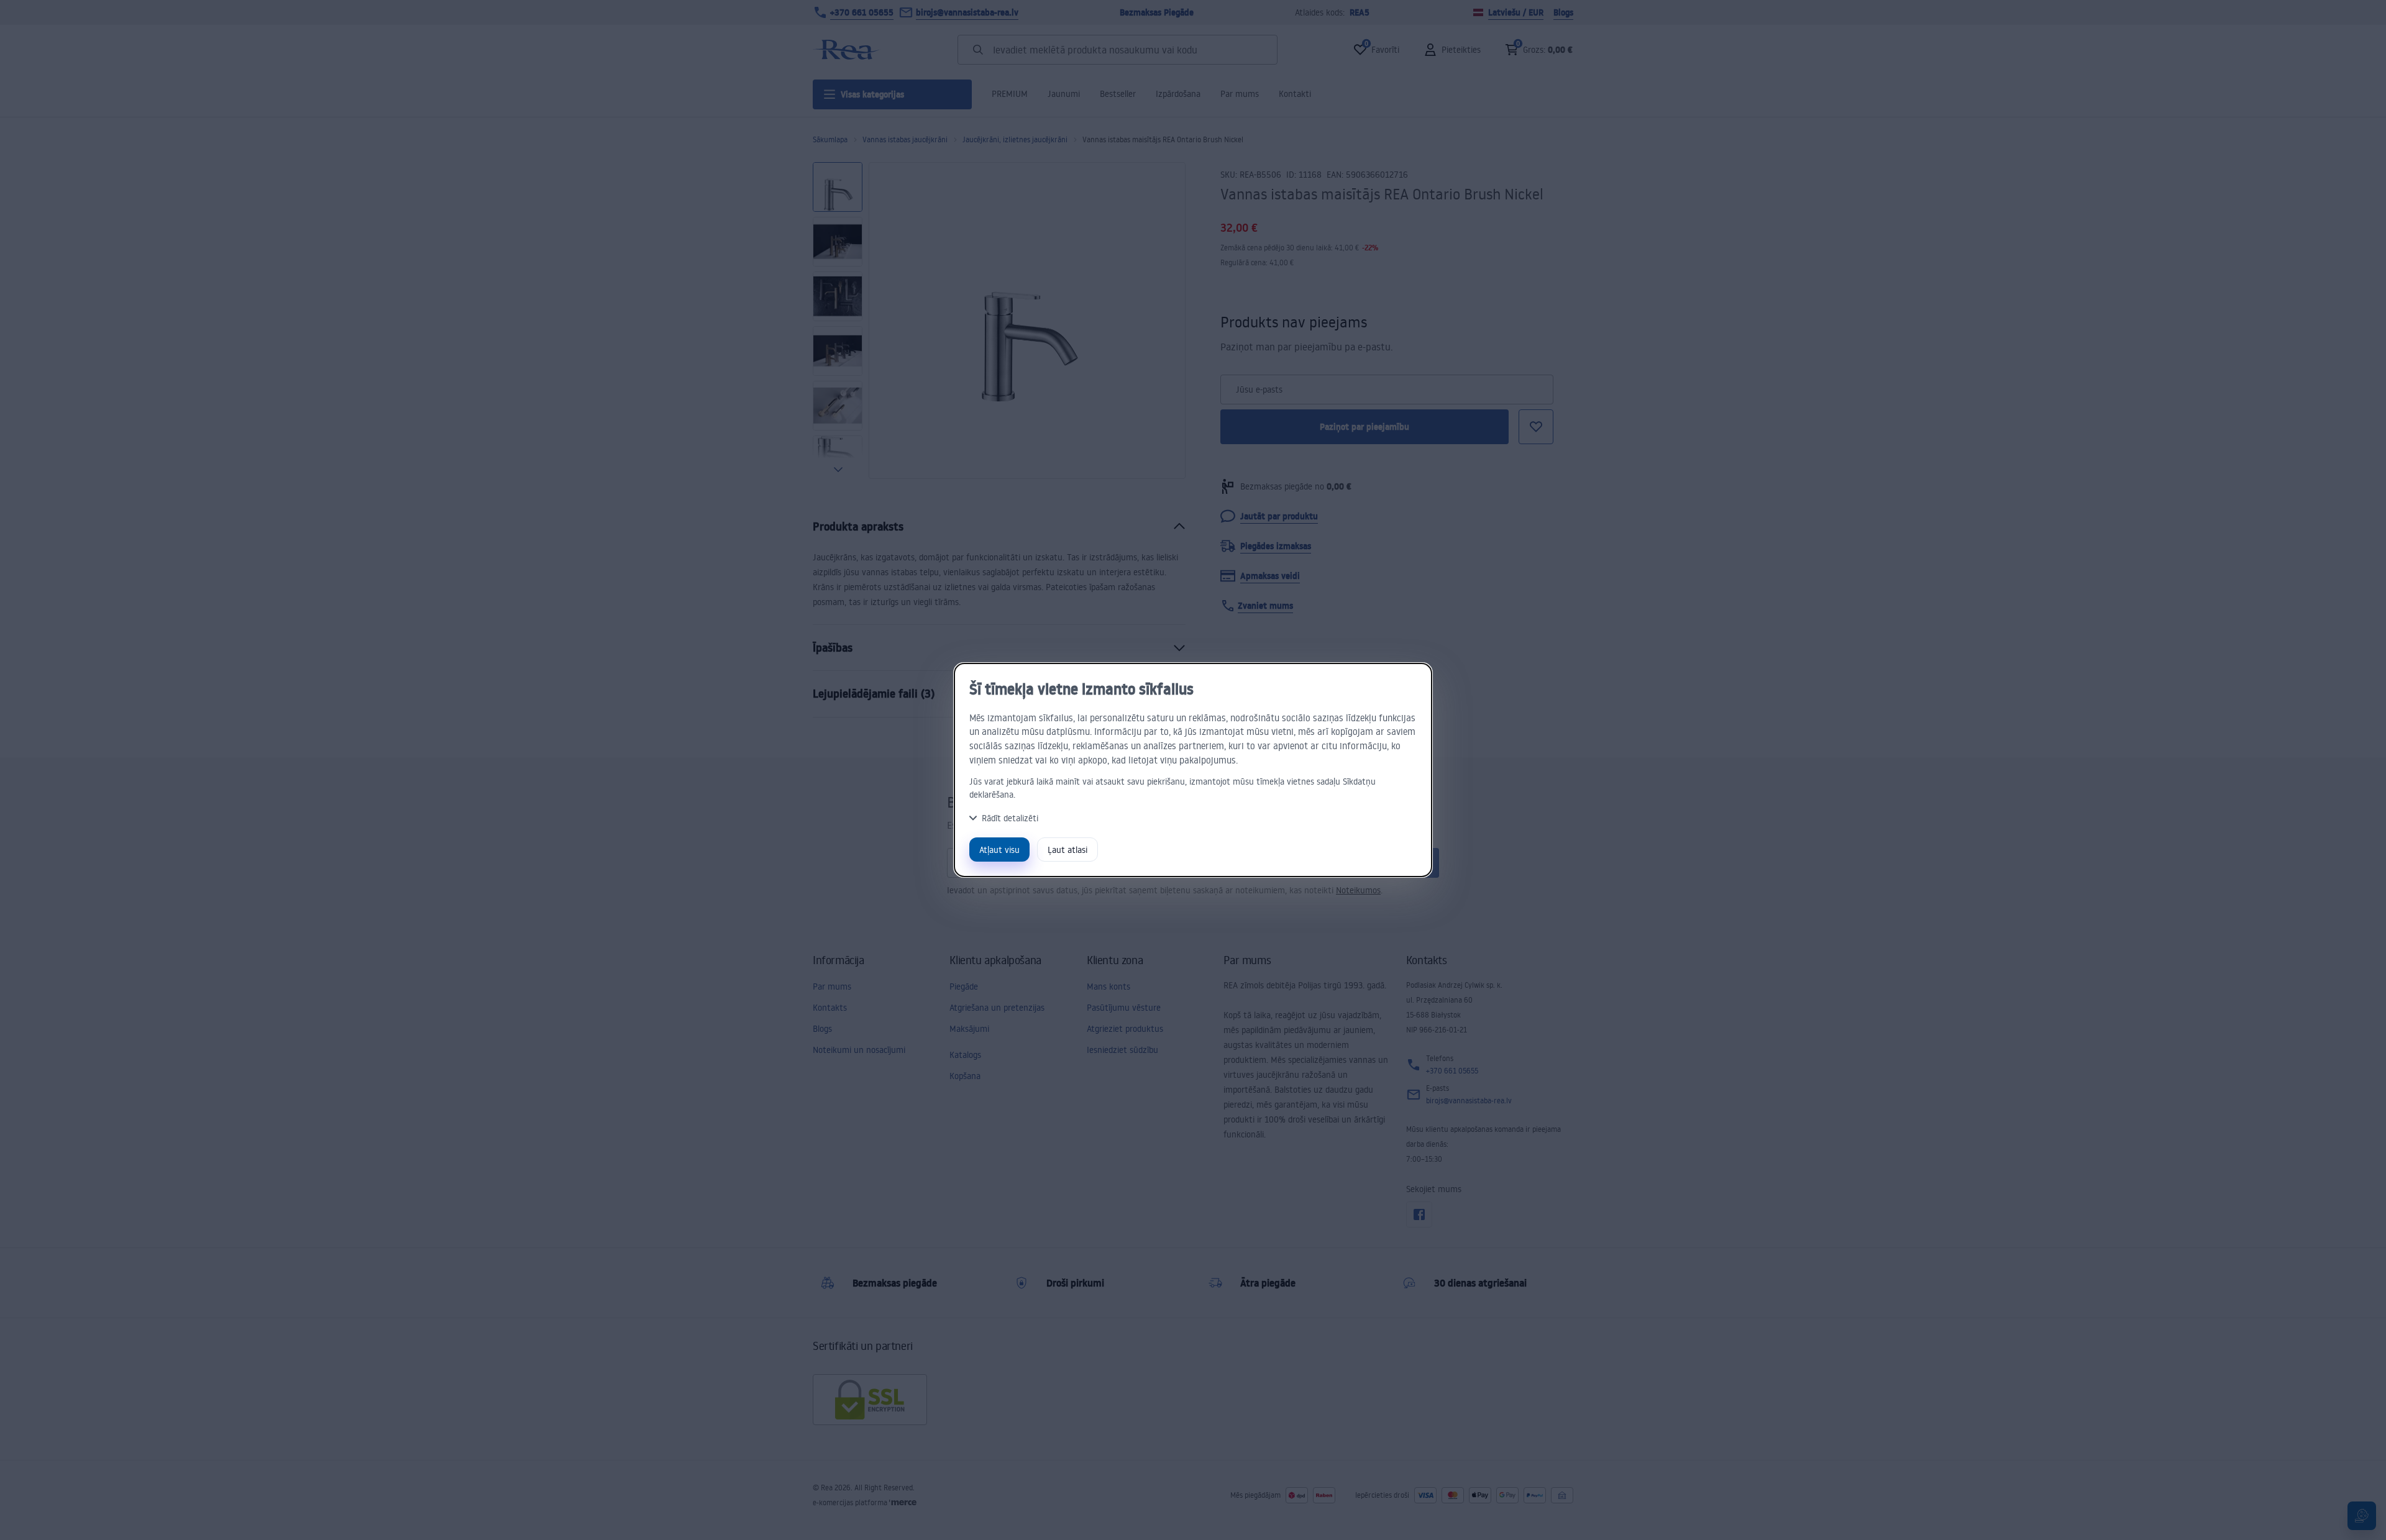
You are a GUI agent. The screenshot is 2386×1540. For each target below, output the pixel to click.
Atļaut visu (999, 850)
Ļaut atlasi (1067, 850)
